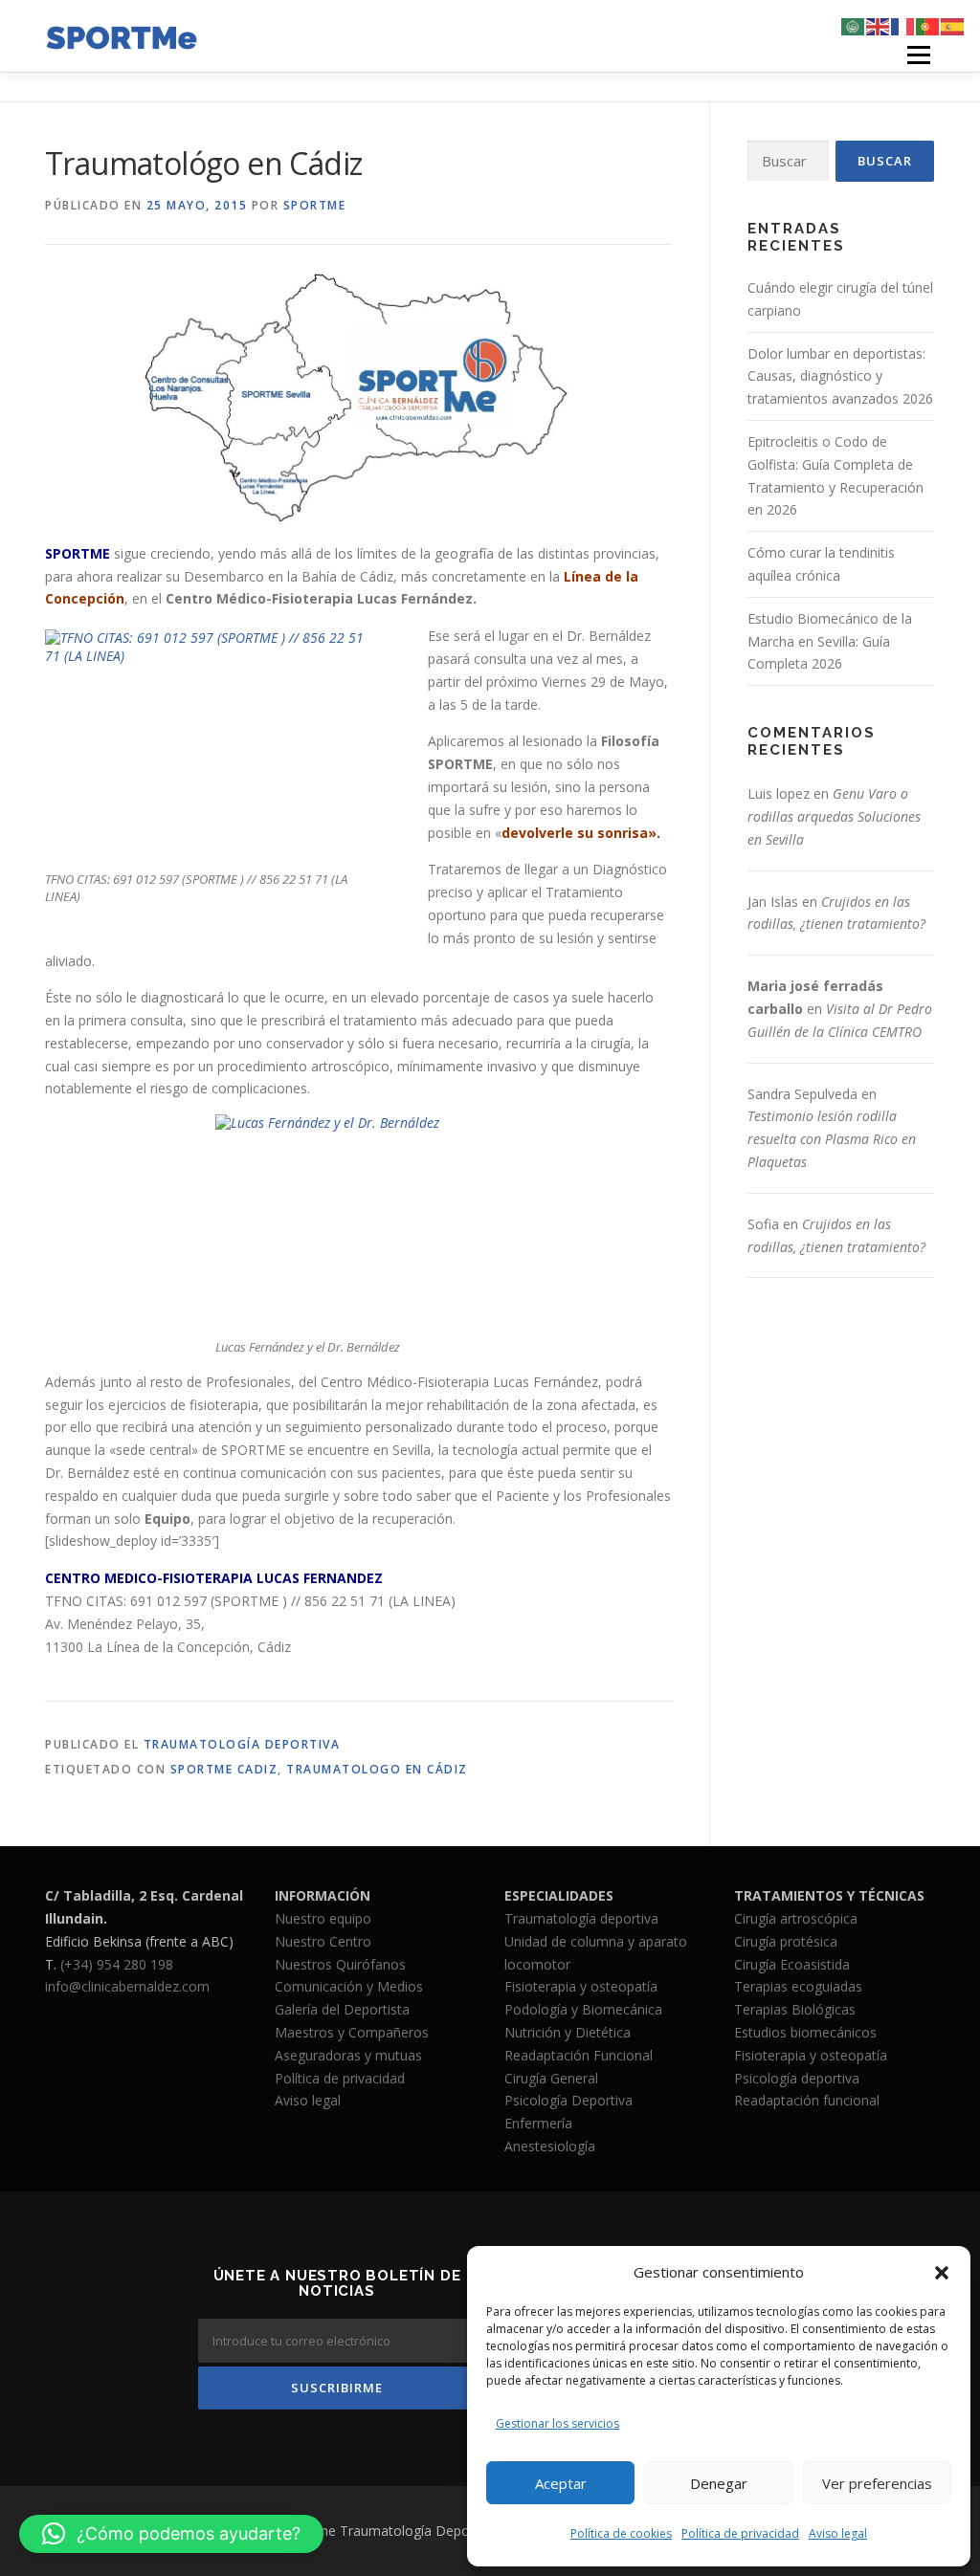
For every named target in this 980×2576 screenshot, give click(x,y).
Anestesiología (550, 2146)
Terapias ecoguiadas (798, 1986)
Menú (918, 55)
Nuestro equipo (323, 1918)
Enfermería (538, 2123)
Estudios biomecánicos (805, 2032)
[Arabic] (854, 25)
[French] (903, 25)
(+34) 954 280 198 (117, 1964)
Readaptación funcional (807, 2100)
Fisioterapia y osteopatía (581, 1986)
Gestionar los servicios (557, 2423)
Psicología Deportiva (568, 2100)
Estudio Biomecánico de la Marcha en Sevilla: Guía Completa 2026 (830, 641)
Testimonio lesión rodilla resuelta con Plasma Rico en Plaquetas (832, 1139)
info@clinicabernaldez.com (127, 1986)
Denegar (719, 2483)
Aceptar (561, 2483)
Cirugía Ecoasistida (792, 1964)
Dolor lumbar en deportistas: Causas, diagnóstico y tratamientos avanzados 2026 (840, 376)
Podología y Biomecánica (583, 2009)
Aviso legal (838, 2533)
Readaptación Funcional (579, 2055)
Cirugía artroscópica (796, 1918)
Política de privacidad (740, 2533)
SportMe (315, 205)
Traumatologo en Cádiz (377, 1769)
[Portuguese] (928, 25)
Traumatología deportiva (581, 1918)
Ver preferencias (877, 2483)
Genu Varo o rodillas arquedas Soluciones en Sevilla (834, 816)
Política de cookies (621, 2533)
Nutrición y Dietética (568, 2032)
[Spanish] (953, 25)
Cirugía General (551, 2078)
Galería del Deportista (342, 2009)
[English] (879, 25)
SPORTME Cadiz (224, 1769)
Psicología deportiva (797, 2078)
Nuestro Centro (323, 1941)
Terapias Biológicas (795, 2009)
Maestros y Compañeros (352, 2032)
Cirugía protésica (786, 1941)
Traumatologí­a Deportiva (242, 1744)
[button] (942, 2273)
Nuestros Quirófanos (340, 1964)
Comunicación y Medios (349, 1986)
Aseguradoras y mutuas (348, 2055)
